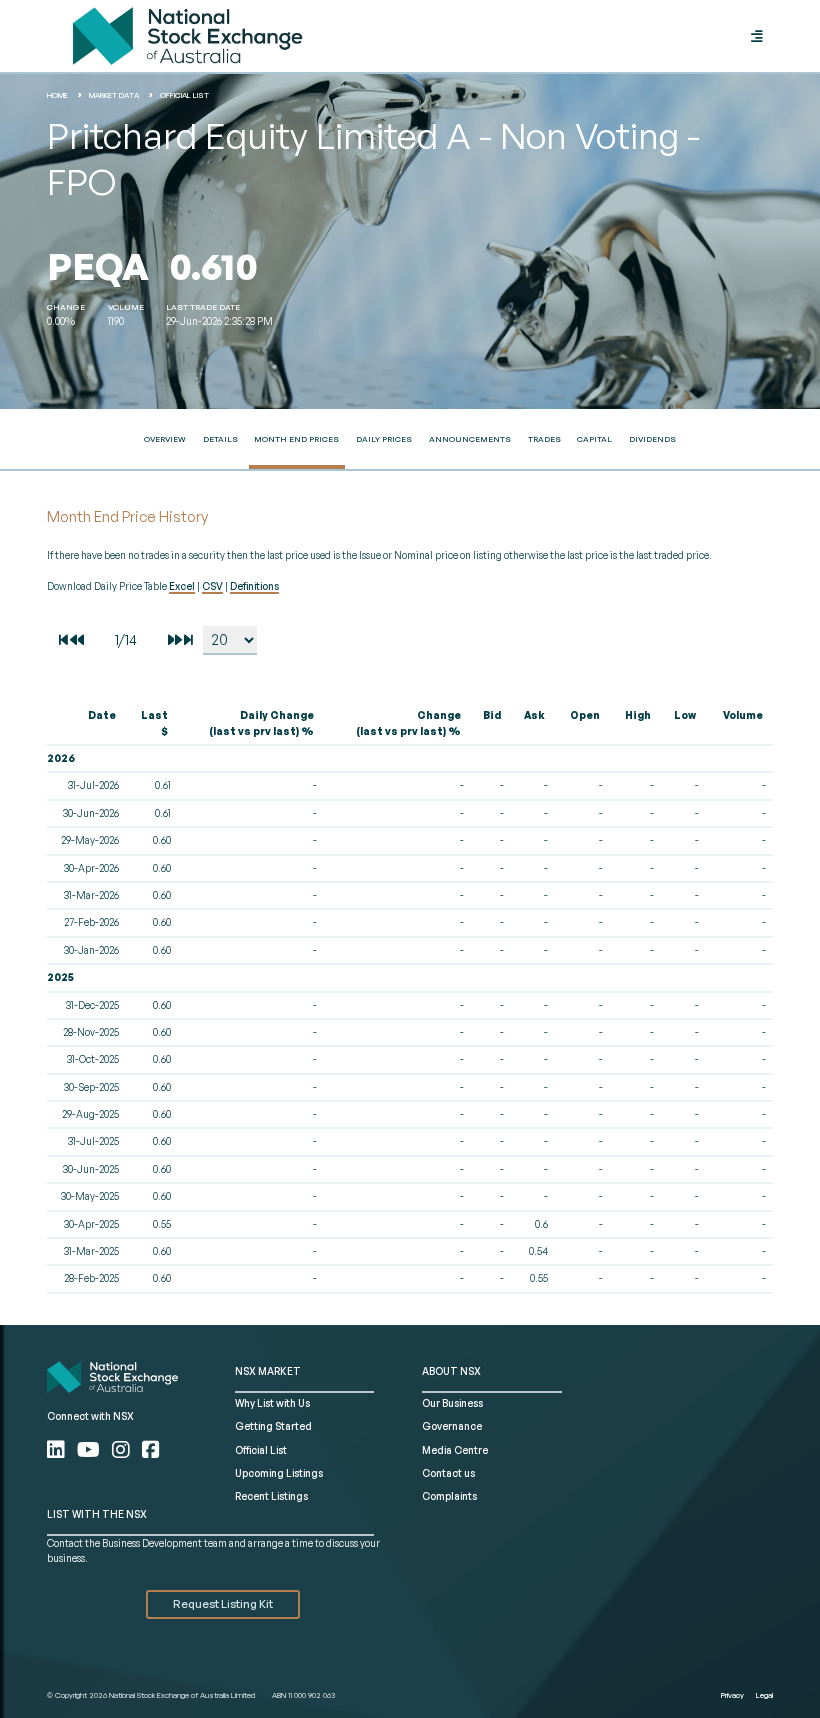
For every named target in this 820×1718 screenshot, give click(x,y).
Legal (764, 1695)
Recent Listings (271, 1496)
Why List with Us (272, 1403)
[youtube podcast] (90, 1449)
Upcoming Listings (279, 1473)
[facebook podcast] (151, 1449)
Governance (452, 1426)
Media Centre (455, 1450)
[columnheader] (86, 724)
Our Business (452, 1403)
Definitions (254, 586)
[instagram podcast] (123, 1449)
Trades (544, 439)
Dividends (652, 439)
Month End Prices (296, 439)
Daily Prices (384, 439)
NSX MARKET (268, 1371)
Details (220, 439)
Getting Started (273, 1426)
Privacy (732, 1695)
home (57, 95)
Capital (594, 439)
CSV (212, 586)
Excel (182, 586)
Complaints (449, 1496)
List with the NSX (97, 1514)
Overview (165, 439)
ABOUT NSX (451, 1371)
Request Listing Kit (223, 1604)
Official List (184, 95)
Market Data (114, 95)
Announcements (470, 439)
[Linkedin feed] (58, 1449)
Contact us (448, 1473)
